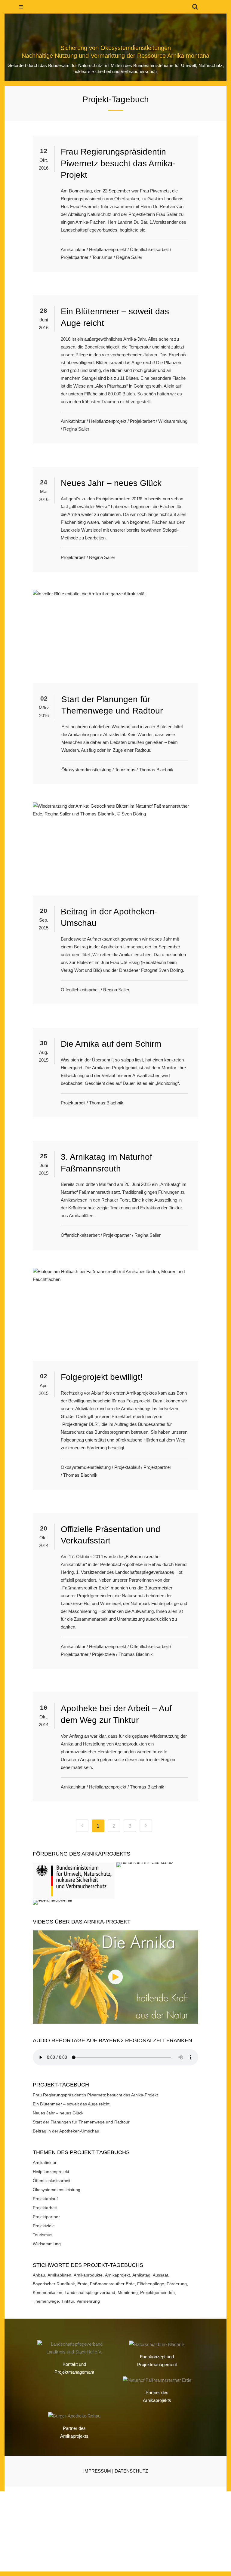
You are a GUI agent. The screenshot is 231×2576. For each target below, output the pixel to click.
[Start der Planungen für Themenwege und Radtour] (115, 636)
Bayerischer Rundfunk (54, 2284)
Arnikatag (141, 2275)
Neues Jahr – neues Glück (111, 483)
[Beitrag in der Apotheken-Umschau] (115, 849)
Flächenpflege (151, 2284)
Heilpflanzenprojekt (108, 249)
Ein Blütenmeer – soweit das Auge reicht (71, 2104)
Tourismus (102, 257)
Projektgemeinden (157, 2292)
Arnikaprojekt (117, 2275)
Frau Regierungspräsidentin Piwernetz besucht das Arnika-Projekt (118, 163)
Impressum (97, 2471)
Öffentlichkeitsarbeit (149, 249)
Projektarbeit (142, 421)
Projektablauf (127, 1467)
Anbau (39, 2275)
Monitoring (128, 2292)
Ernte (82, 2284)
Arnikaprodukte (88, 2275)
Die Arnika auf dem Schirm (111, 1044)
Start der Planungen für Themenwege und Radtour (81, 2122)
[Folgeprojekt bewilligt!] (115, 1314)
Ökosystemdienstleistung (86, 770)
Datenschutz (131, 2471)
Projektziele (103, 1654)
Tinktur (68, 2301)
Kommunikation (48, 2292)
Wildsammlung (173, 421)
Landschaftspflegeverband (90, 2292)
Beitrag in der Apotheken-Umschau (66, 2131)
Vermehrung (88, 2301)
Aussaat (160, 2275)
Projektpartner (75, 257)
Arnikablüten (59, 2275)
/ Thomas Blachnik (155, 770)
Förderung (177, 2284)
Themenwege (46, 2301)
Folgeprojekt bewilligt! (102, 1377)
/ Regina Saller (128, 257)
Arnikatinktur (73, 249)
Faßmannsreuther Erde (112, 2284)
